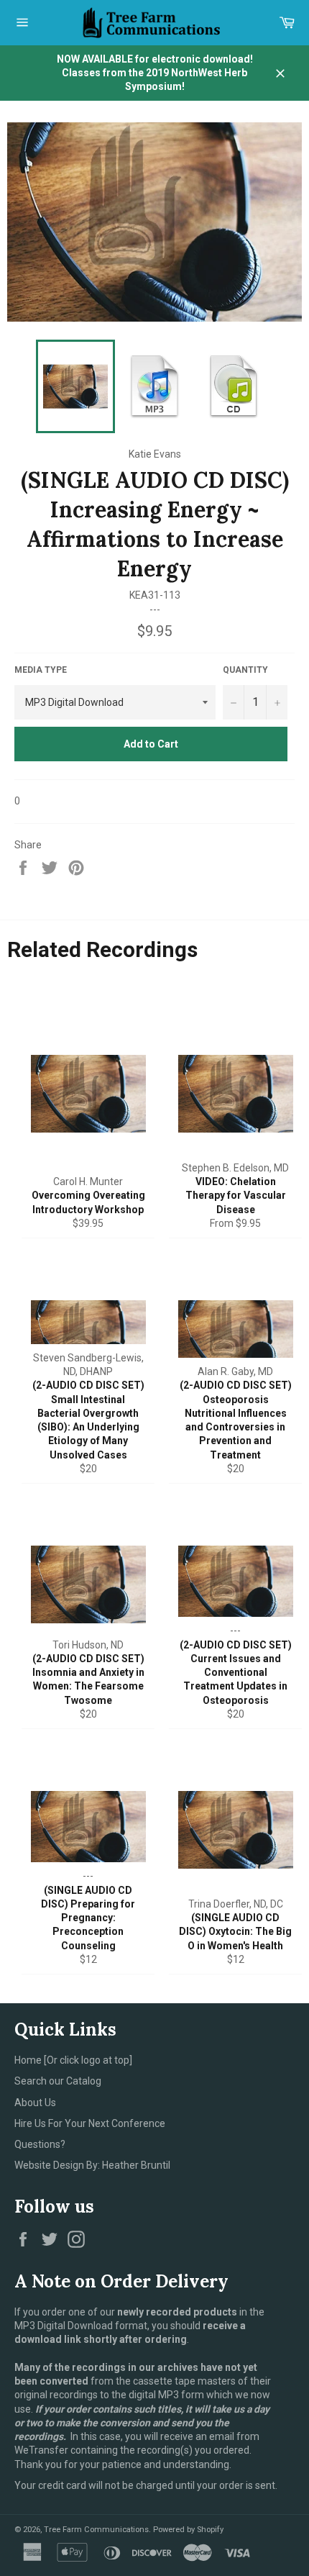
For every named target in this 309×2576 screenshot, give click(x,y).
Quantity (245, 670)
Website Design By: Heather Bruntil (92, 2165)
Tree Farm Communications (96, 2530)
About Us (35, 2103)
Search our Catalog (58, 2081)
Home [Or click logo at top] (73, 2060)
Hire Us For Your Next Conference (90, 2123)
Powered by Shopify (188, 2530)
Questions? (40, 2144)
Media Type (41, 670)
